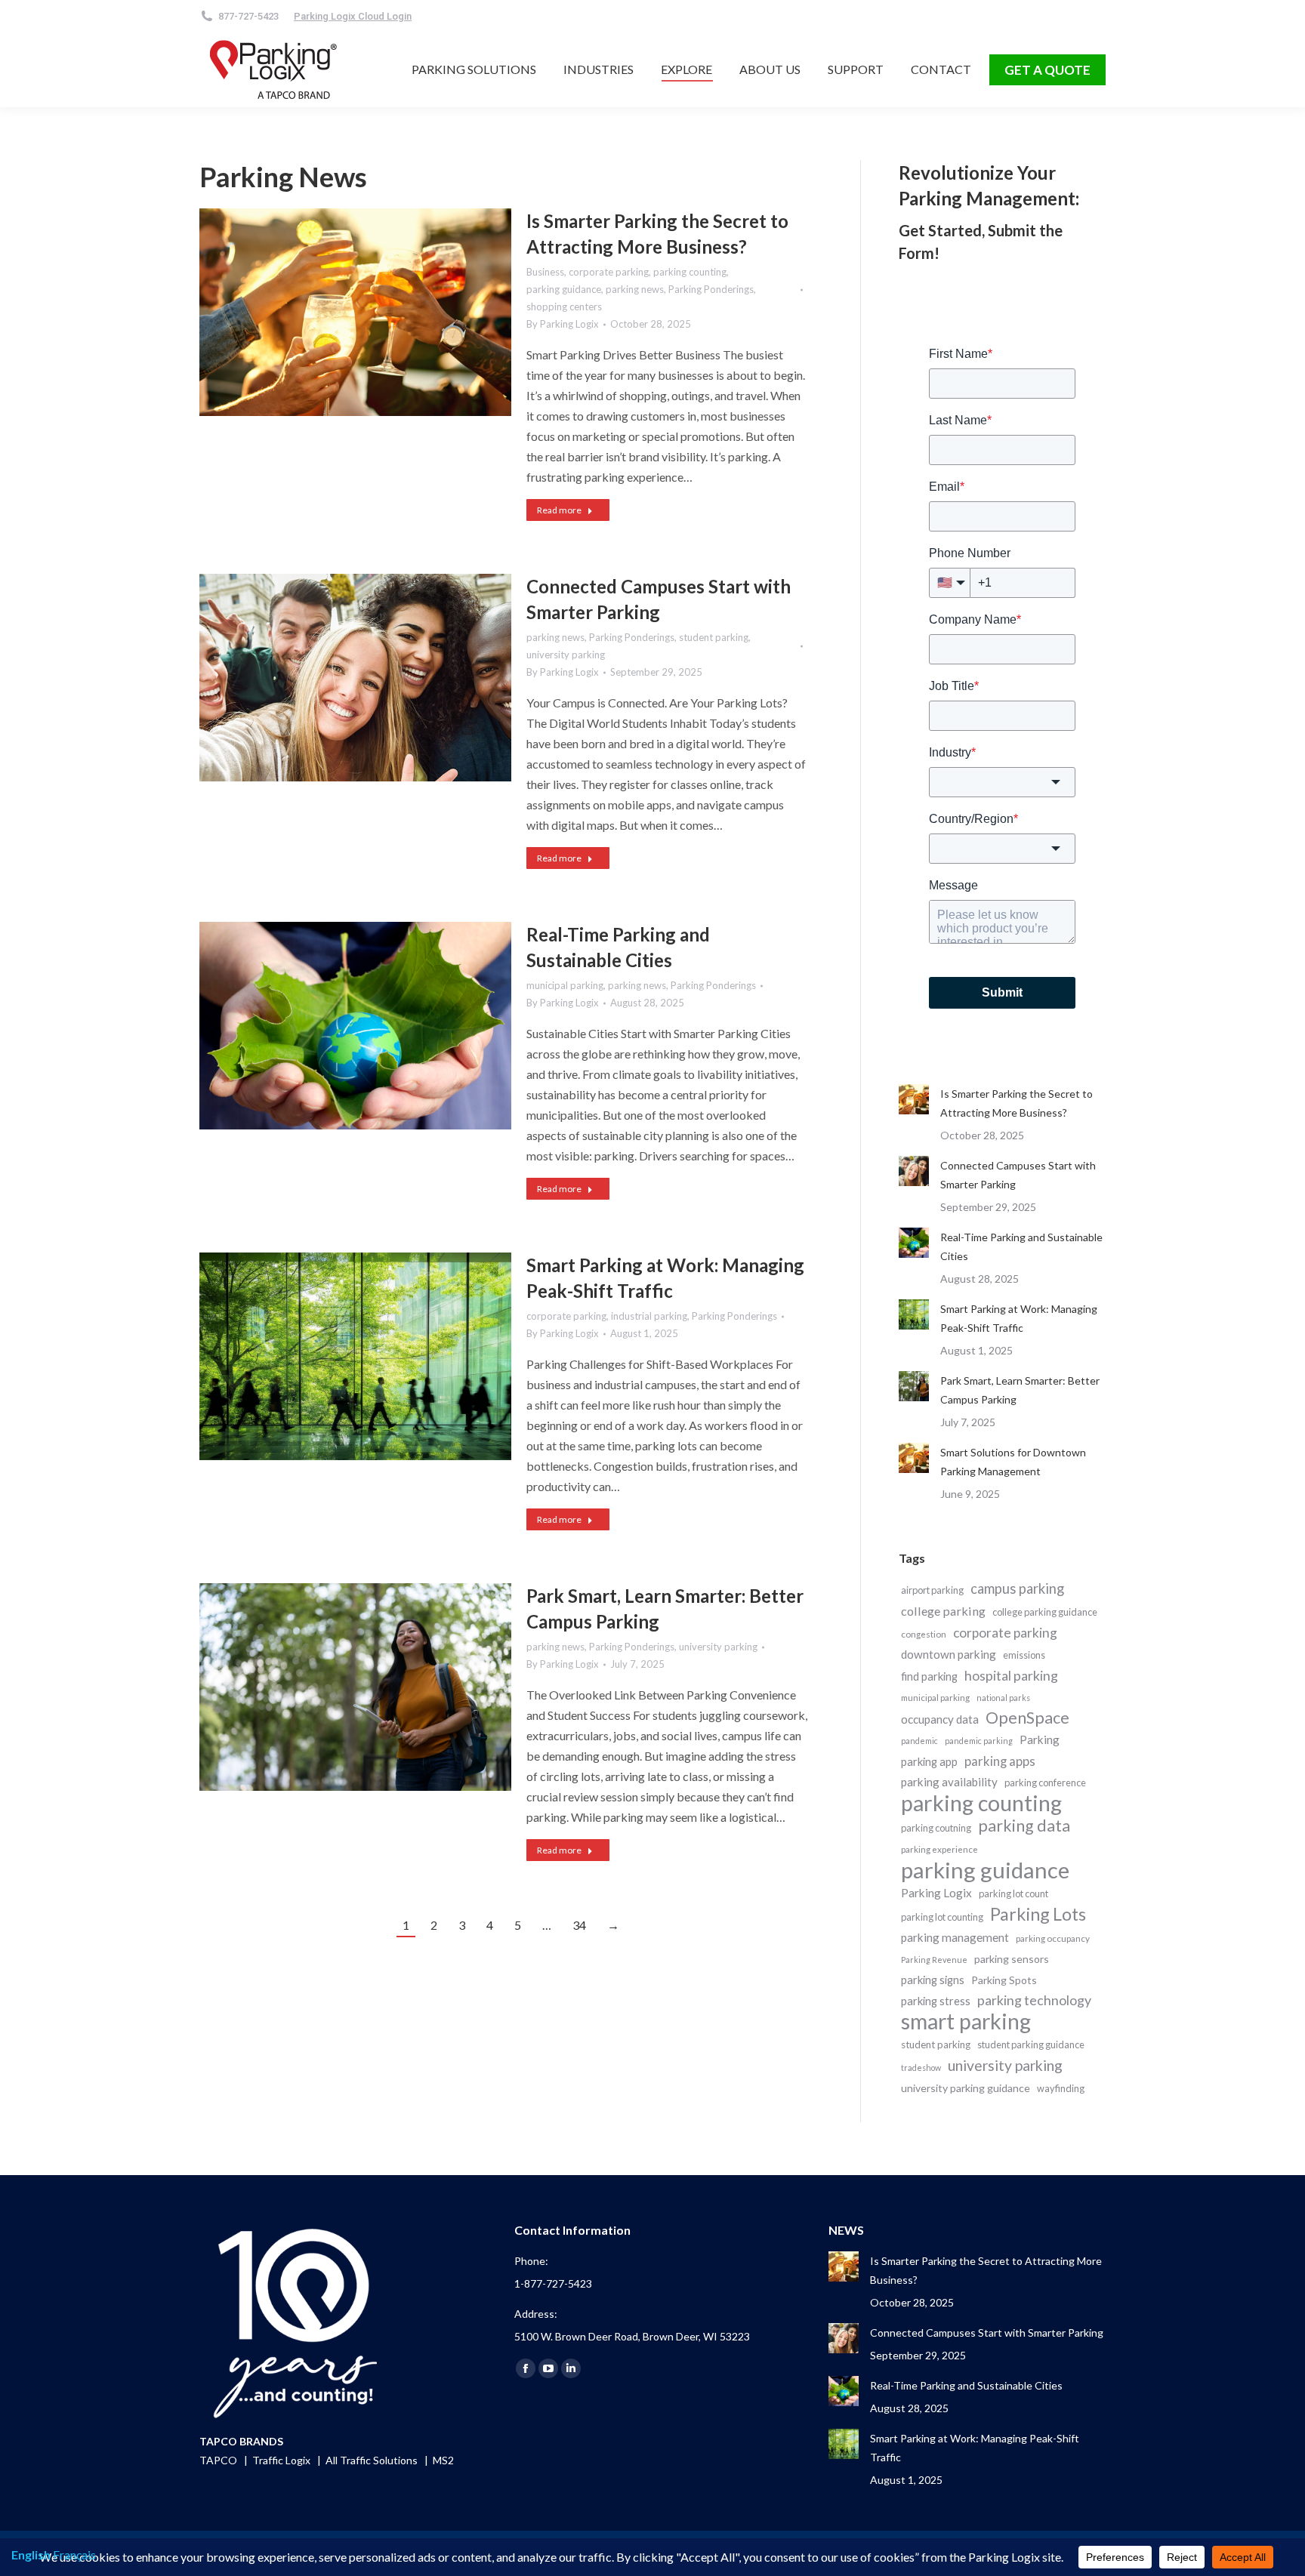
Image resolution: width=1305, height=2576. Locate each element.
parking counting (690, 272)
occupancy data (940, 1719)
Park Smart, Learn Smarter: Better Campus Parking (1020, 1390)
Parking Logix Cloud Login (353, 16)
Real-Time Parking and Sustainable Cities (1021, 1246)
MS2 (443, 2460)
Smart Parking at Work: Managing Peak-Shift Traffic (1019, 1318)
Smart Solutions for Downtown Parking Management (1013, 1462)
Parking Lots (1038, 1914)
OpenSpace (1027, 1718)
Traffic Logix (282, 2460)
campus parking (1017, 1588)
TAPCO (219, 2460)
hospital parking (1011, 1675)
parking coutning (936, 1828)
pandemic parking (979, 1741)
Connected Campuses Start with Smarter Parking (1018, 1175)
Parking (1040, 1739)
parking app (929, 1761)
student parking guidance (1031, 2044)
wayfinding (1061, 2088)
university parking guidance (966, 2088)
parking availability (949, 1782)
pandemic (919, 1741)
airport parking (932, 1590)
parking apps (1000, 1761)
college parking (943, 1611)
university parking (566, 655)
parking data (1024, 1826)
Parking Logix (936, 1893)
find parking (929, 1676)
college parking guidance (1045, 1612)
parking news (635, 289)
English (31, 2554)
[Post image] (914, 1099)
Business (545, 272)
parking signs (933, 1980)
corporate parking (609, 272)
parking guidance (564, 289)
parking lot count (1013, 1893)
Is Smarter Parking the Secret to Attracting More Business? (1017, 1103)
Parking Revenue (934, 1960)
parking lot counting (942, 1917)
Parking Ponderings (711, 289)
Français (74, 2554)
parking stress (936, 2001)
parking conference (1045, 1783)
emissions (1024, 1655)
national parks (1003, 1698)
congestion (924, 1634)
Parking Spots (1004, 1980)
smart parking (966, 2021)
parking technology (1034, 2000)
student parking (714, 637)
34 (579, 1925)
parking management (955, 1937)
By (563, 324)
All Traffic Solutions (373, 2460)
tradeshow (921, 2068)
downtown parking (949, 1654)
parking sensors (1012, 1959)
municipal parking (565, 985)
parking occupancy (1053, 1938)
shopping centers (564, 307)
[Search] (500, 16)
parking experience (939, 1849)
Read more (559, 510)
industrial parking (649, 1316)
